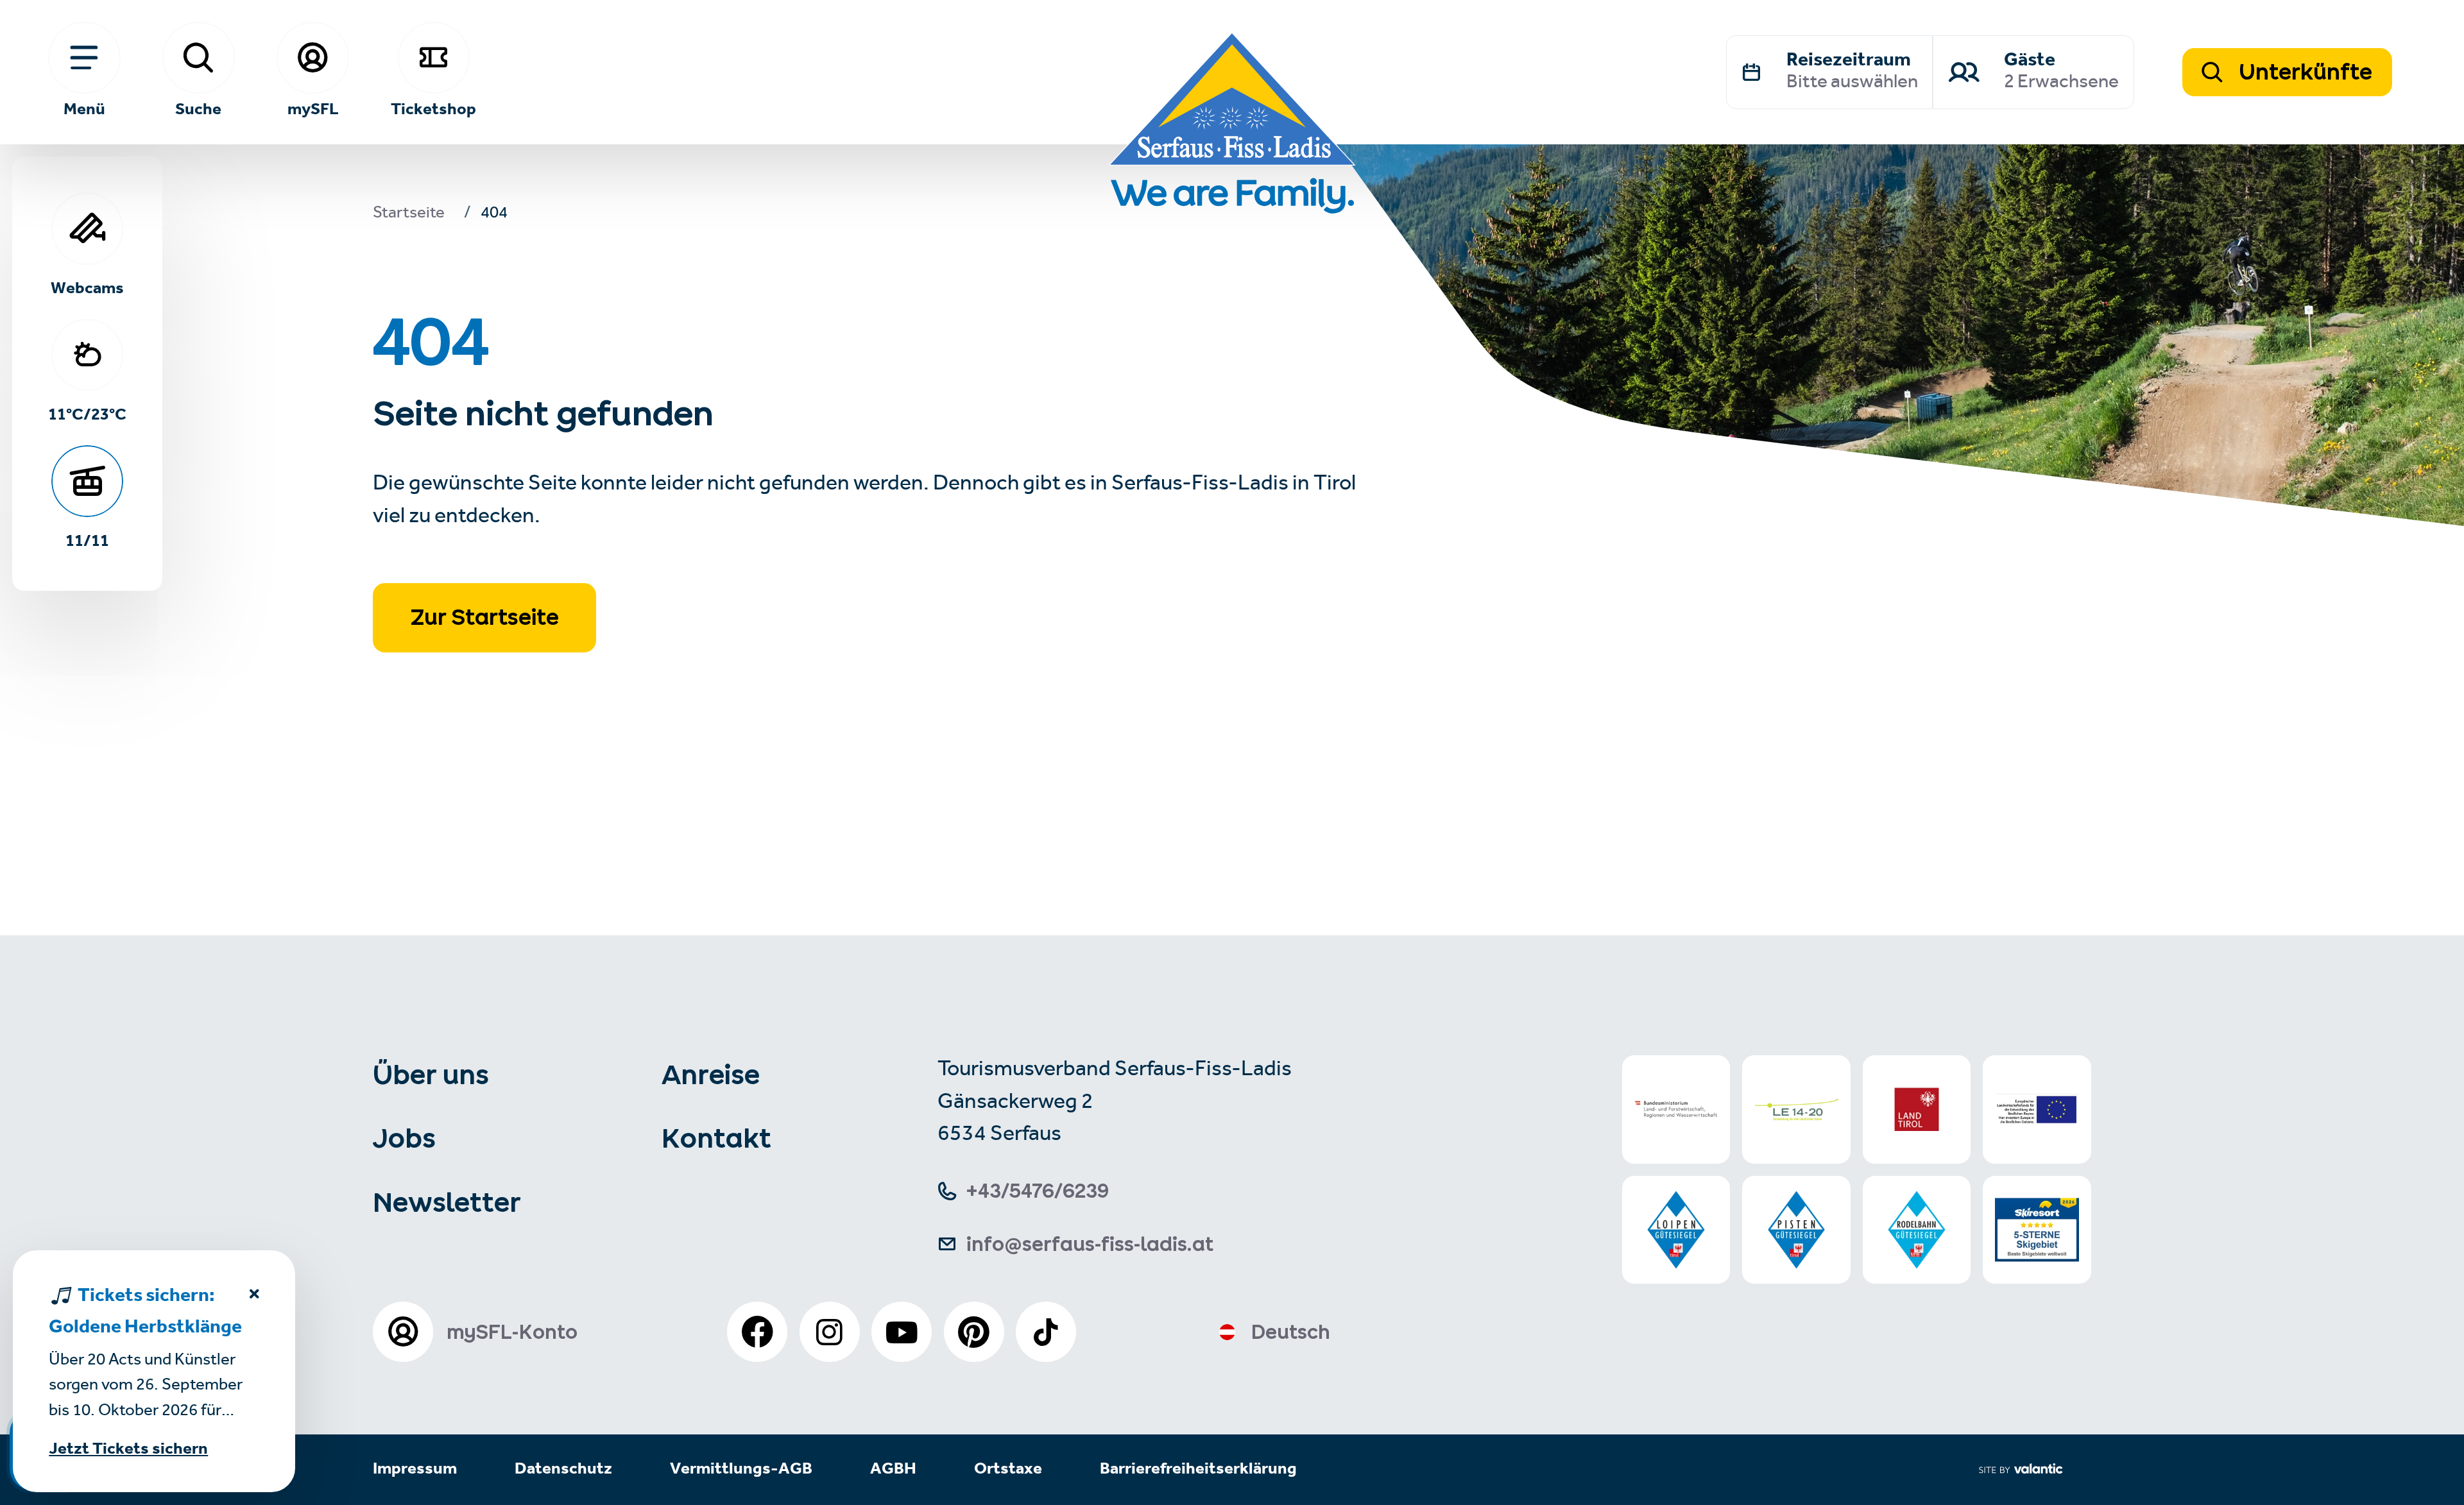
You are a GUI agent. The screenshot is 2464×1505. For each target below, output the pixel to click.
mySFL (313, 108)
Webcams (87, 287)
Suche (198, 108)
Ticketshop (433, 108)
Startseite (409, 215)
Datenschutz (563, 1469)
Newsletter (447, 1202)
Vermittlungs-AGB (741, 1469)
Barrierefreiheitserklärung (1198, 1469)
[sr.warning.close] (254, 1297)
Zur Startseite (485, 617)
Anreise (711, 1075)
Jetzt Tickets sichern (128, 1450)
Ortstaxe (1008, 1469)
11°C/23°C (87, 413)
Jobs (404, 1138)
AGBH (893, 1469)
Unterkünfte (2303, 72)
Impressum (415, 1469)
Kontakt (716, 1138)
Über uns (431, 1075)
